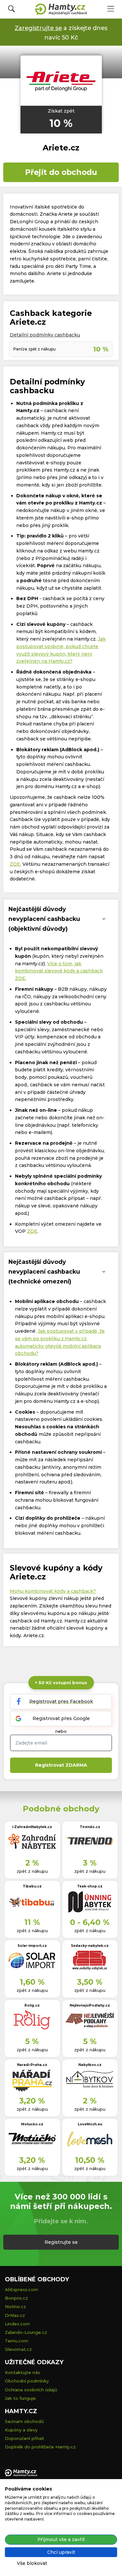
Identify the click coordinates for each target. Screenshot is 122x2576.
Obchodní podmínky (27, 2381)
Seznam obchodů (24, 2421)
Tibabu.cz (32, 1886)
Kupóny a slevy (21, 2430)
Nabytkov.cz (90, 2065)
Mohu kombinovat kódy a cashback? (53, 1591)
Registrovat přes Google (61, 1718)
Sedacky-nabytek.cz (90, 1946)
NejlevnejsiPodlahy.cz (90, 2005)
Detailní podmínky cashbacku (45, 335)
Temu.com (17, 2341)
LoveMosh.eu (90, 2124)
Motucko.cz (32, 2124)
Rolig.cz (32, 2005)
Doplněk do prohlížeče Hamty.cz (40, 2447)
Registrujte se (61, 2242)
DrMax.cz (15, 2315)
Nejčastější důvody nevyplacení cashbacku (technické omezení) (44, 1272)
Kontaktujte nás (22, 2372)
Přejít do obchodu (61, 172)
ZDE (15, 864)
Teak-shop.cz (90, 1886)
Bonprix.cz (16, 2298)
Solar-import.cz (32, 1946)
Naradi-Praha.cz (32, 2065)
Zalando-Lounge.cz (26, 2332)
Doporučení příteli (24, 2438)
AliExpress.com (21, 2289)
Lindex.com (17, 2324)
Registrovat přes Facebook (61, 1701)
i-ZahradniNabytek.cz (32, 1827)
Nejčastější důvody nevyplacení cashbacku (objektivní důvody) (44, 919)
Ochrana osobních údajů (31, 2390)
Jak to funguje (20, 2398)
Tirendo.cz (90, 1827)
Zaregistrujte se (38, 28)
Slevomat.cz (18, 2349)
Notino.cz (15, 2306)
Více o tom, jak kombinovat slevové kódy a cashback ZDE (59, 971)
